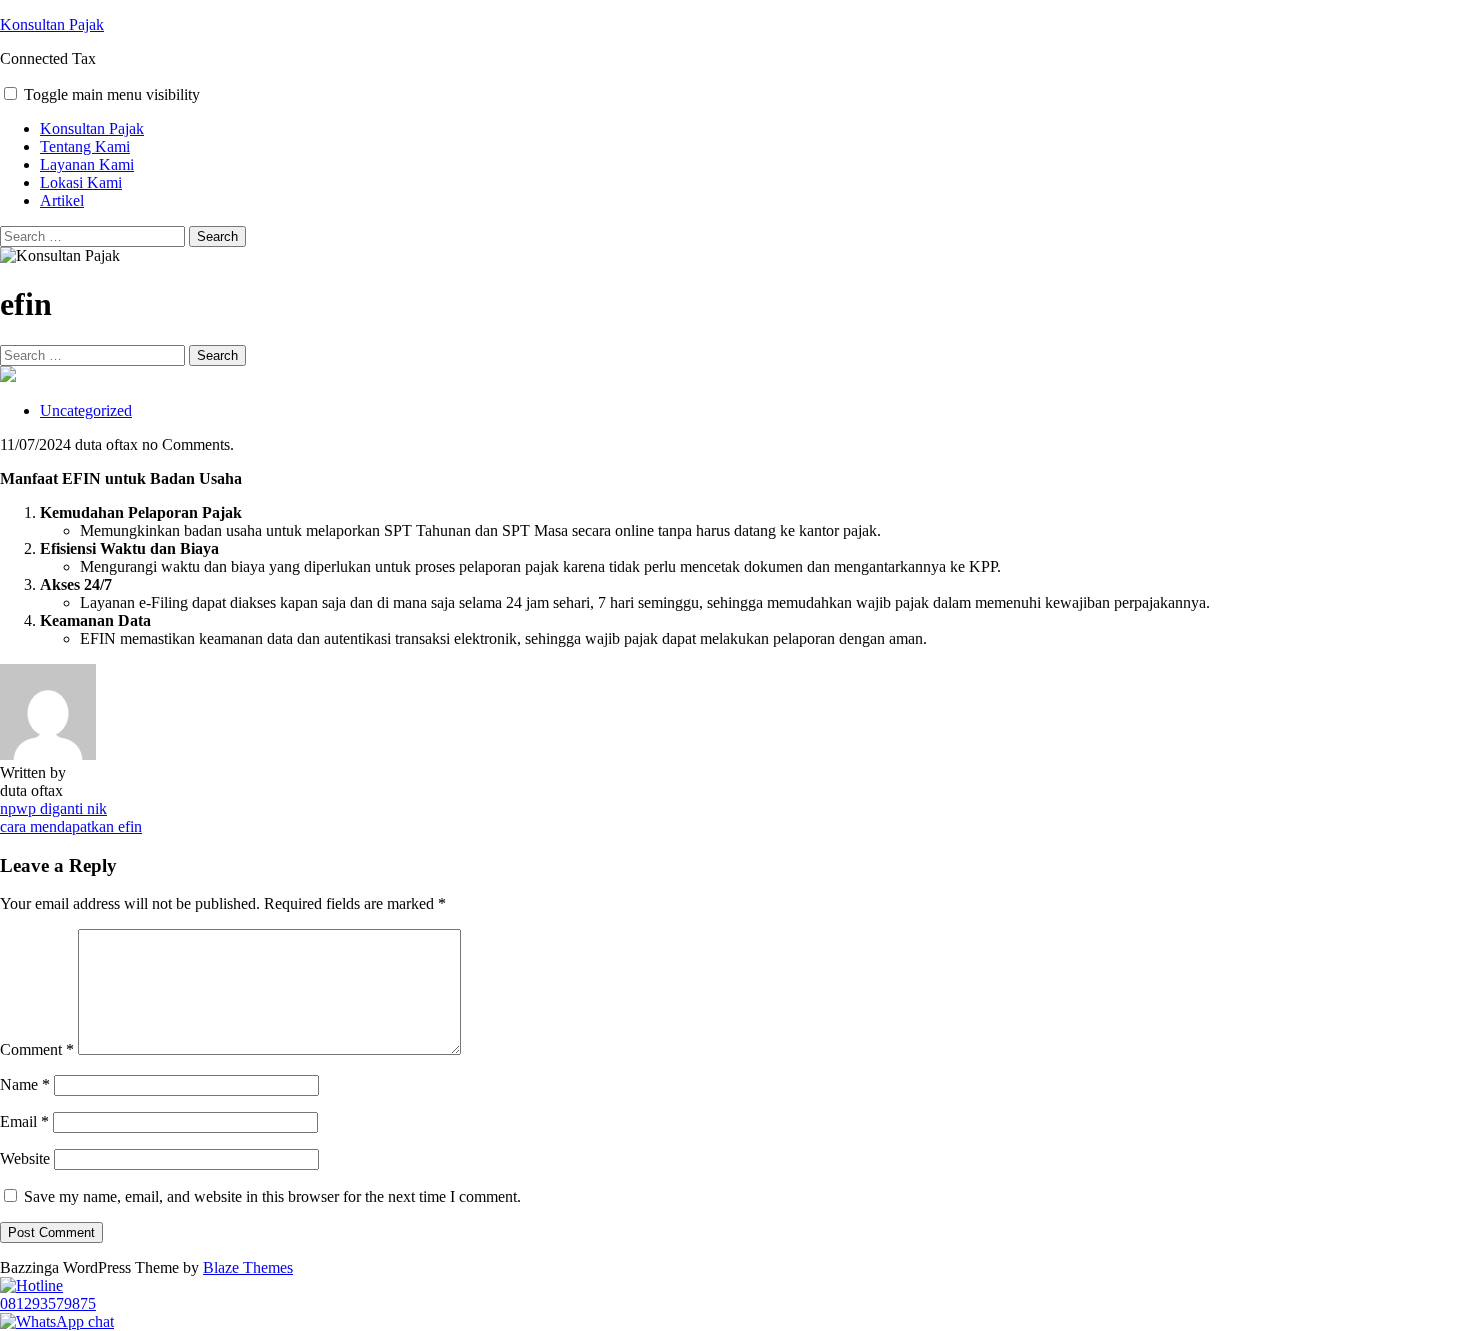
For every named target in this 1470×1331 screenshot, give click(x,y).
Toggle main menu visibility (112, 94)
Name (25, 1084)
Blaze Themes (248, 1267)
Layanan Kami (87, 164)
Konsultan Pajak (52, 24)
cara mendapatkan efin (71, 826)
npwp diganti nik (53, 808)
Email (24, 1121)
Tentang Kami (85, 146)
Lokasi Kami (81, 182)
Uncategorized (86, 410)
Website (25, 1158)
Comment (37, 1049)
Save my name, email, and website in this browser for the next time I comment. (272, 1196)
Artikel (62, 200)
